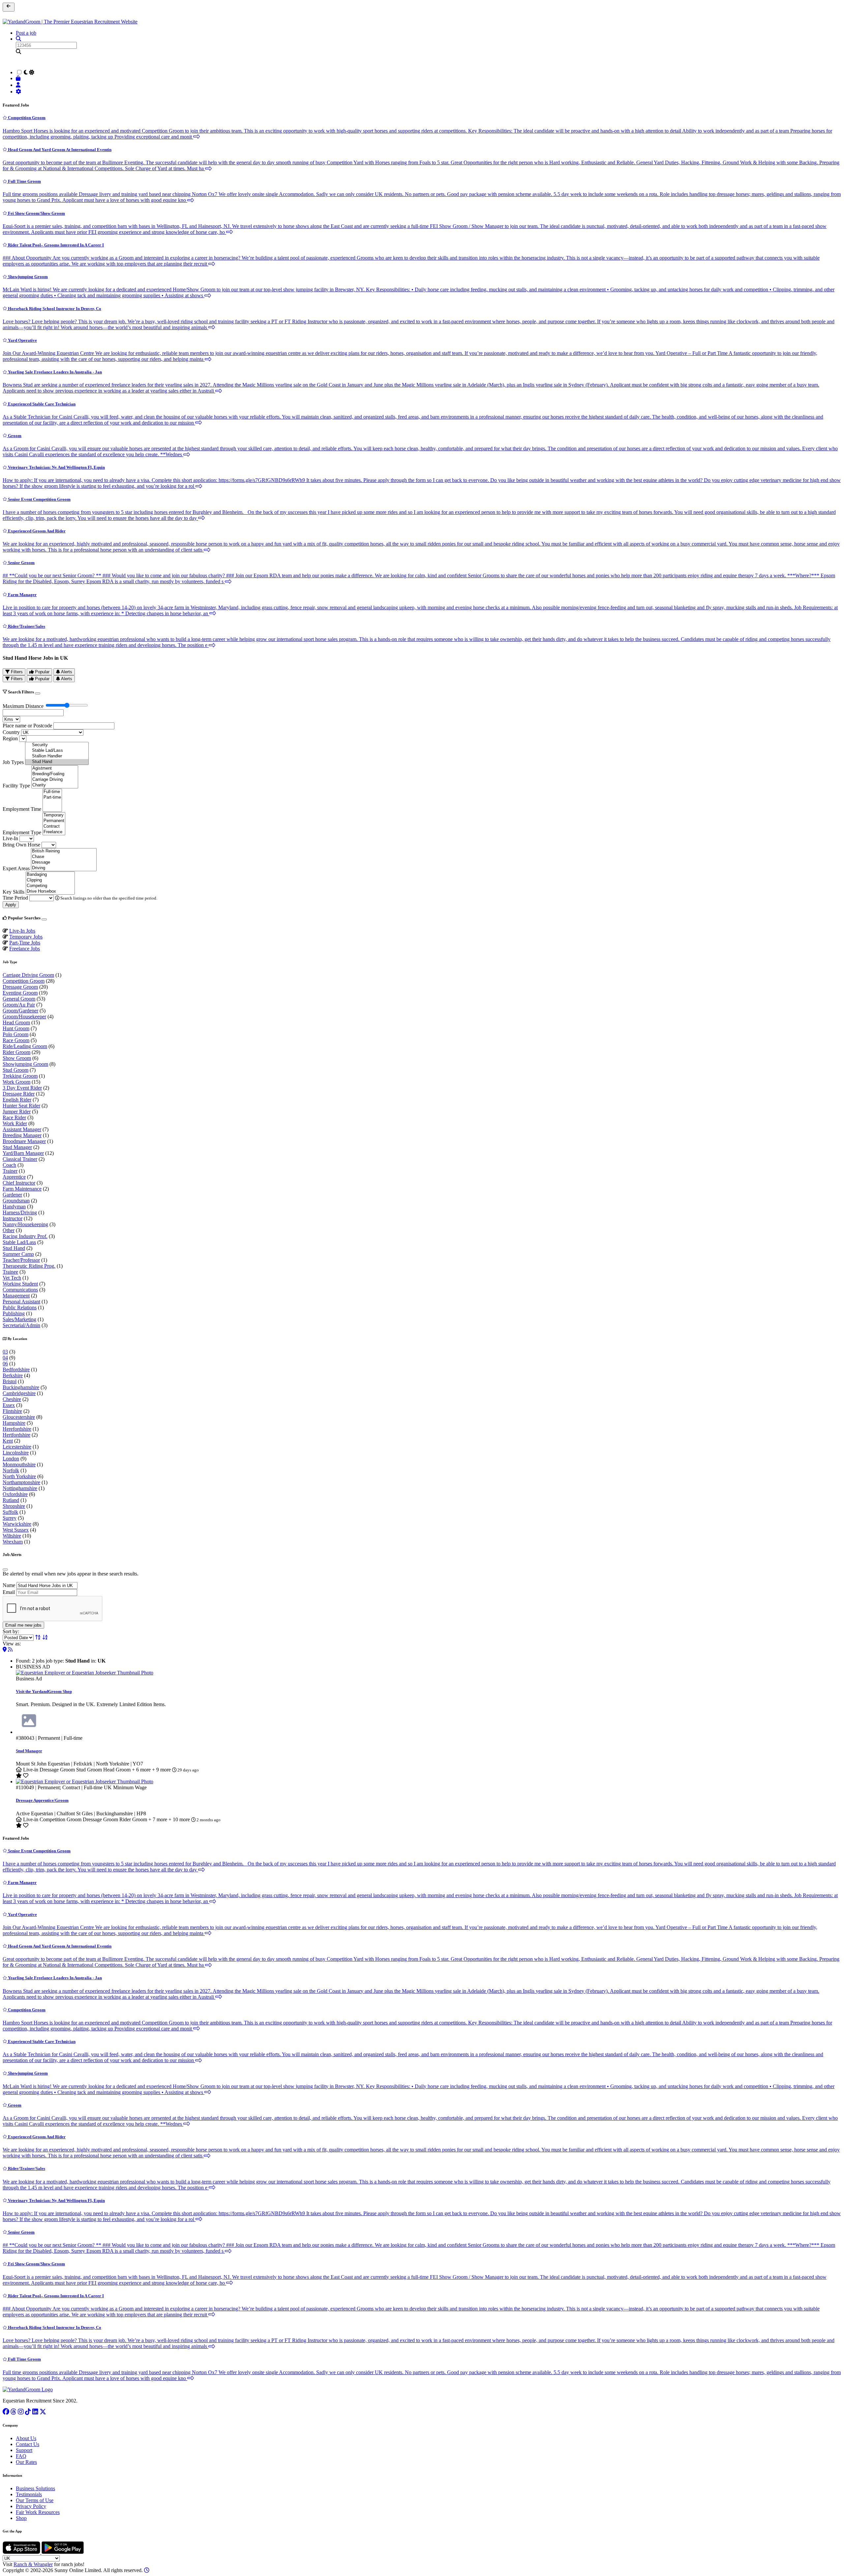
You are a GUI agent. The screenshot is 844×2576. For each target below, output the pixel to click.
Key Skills (14, 892)
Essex (9, 1405)
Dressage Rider (19, 1094)
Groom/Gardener (20, 1011)
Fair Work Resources (38, 2512)
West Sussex (16, 1530)
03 (5, 1352)
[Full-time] (52, 792)
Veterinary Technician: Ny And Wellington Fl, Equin (56, 467)
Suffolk (10, 1512)
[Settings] (19, 92)
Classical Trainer (20, 1159)
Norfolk (11, 1470)
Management (16, 1296)
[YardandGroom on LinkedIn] (35, 2412)
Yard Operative (22, 340)
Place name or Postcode (27, 726)
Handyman (14, 1207)
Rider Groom (16, 1052)
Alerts (66, 672)
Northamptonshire (21, 1482)
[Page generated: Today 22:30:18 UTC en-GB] (147, 2570)
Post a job (26, 33)
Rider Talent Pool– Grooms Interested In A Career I (55, 245)
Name (9, 1585)
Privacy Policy (31, 2506)
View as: (12, 1644)
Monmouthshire (19, 1464)
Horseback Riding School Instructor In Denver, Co (54, 309)
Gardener (12, 1195)
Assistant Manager (22, 1129)
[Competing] (50, 886)
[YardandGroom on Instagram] (21, 2412)
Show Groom (17, 1058)
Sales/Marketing (19, 1319)
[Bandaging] (50, 875)
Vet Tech (12, 1278)
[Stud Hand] (57, 762)
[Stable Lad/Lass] (57, 751)
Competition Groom (26, 118)
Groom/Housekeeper (24, 1017)
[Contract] (54, 827)
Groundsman (16, 1201)
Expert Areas (16, 868)
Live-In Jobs (22, 931)
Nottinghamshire (20, 1488)
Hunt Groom (16, 1028)
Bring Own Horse (21, 845)
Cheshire (12, 1399)
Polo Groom (15, 1034)
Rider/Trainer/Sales (26, 626)
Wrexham (13, 1542)
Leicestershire (17, 1447)
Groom (14, 436)
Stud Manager (17, 1147)
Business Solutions (35, 2488)
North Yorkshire (19, 1476)
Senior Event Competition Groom (39, 499)
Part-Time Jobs (25, 943)
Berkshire (13, 1375)
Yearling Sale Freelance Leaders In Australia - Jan (54, 372)
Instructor (13, 1218)
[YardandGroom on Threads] (14, 2412)
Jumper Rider (17, 1112)
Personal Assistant (21, 1302)
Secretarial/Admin (21, 1325)
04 (5, 1358)
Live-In (10, 838)
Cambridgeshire (19, 1393)
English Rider (17, 1100)
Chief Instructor (19, 1183)
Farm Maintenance (22, 1189)
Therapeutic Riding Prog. (29, 1266)
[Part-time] (52, 797)
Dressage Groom (20, 987)
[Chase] (64, 857)
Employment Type (22, 832)
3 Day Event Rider (22, 1088)
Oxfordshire (15, 1494)
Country (11, 732)
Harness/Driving (20, 1212)
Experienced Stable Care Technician (41, 404)
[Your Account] (19, 85)
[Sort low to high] (38, 1637)
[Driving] (64, 868)
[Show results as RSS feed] (10, 1650)
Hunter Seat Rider (21, 1106)
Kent (8, 1441)
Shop (21, 2518)
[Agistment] (55, 768)
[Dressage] (64, 862)
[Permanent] (54, 821)
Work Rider (15, 1123)
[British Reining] (64, 851)
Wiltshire (12, 1536)
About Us (26, 2438)
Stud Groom (15, 1070)
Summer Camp (18, 1254)
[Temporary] (54, 815)
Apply (11, 905)
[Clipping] (50, 880)
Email (9, 1592)
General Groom (19, 999)
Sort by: (11, 1631)
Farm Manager (22, 595)
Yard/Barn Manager (23, 1153)
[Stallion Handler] (57, 756)
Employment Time (22, 809)
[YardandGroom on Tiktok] (28, 2412)
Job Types (13, 762)
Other (9, 1230)
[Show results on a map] (5, 1650)
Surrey (10, 1518)
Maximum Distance (23, 706)
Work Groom (16, 1082)
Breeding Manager (22, 1135)
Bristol (10, 1381)
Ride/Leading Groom (25, 1046)
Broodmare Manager (24, 1141)
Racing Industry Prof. (25, 1236)
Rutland (11, 1500)
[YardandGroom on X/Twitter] (43, 2412)
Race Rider (14, 1117)
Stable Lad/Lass (19, 1242)
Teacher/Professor (21, 1260)
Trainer (10, 1171)
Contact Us (28, 2444)
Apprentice (14, 1177)
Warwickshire (17, 1524)
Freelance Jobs (25, 949)
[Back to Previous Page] (9, 7)
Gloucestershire (19, 1417)
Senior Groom (21, 563)
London (11, 1459)
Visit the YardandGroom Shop (44, 1691)
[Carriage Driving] (55, 780)
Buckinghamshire (21, 1387)
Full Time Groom (24, 181)
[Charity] (55, 785)
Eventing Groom (20, 993)
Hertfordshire (16, 1435)
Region (10, 738)
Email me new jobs (23, 1625)
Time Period (15, 898)
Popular (42, 672)
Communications (20, 1290)
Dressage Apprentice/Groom (42, 1800)
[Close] (38, 693)
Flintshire (12, 1411)
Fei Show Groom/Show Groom (36, 213)
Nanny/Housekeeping (25, 1224)
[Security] (57, 745)
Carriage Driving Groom (28, 975)
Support (24, 2450)
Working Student (20, 1284)
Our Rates (26, 2462)
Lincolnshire (16, 1453)
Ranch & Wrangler (33, 2564)
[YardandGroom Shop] (19, 78)
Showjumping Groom (27, 277)
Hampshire (14, 1423)
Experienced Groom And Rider (36, 531)
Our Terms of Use (35, 2500)
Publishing (14, 1313)
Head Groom (16, 1022)
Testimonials (29, 2494)
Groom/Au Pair (19, 1005)
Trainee (10, 1272)
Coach (9, 1165)
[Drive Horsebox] (50, 891)
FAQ (21, 2456)
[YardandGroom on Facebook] (6, 2412)
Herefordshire (17, 1429)
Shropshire (14, 1506)
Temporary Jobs (26, 937)
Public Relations (20, 1307)
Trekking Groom (20, 1076)
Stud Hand (14, 1248)
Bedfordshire (16, 1369)
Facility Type (16, 786)
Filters (16, 672)
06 (5, 1364)
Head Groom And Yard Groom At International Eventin (59, 150)
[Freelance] (54, 832)
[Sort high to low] (45, 1637)
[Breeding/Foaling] (55, 774)
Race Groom (16, 1040)
